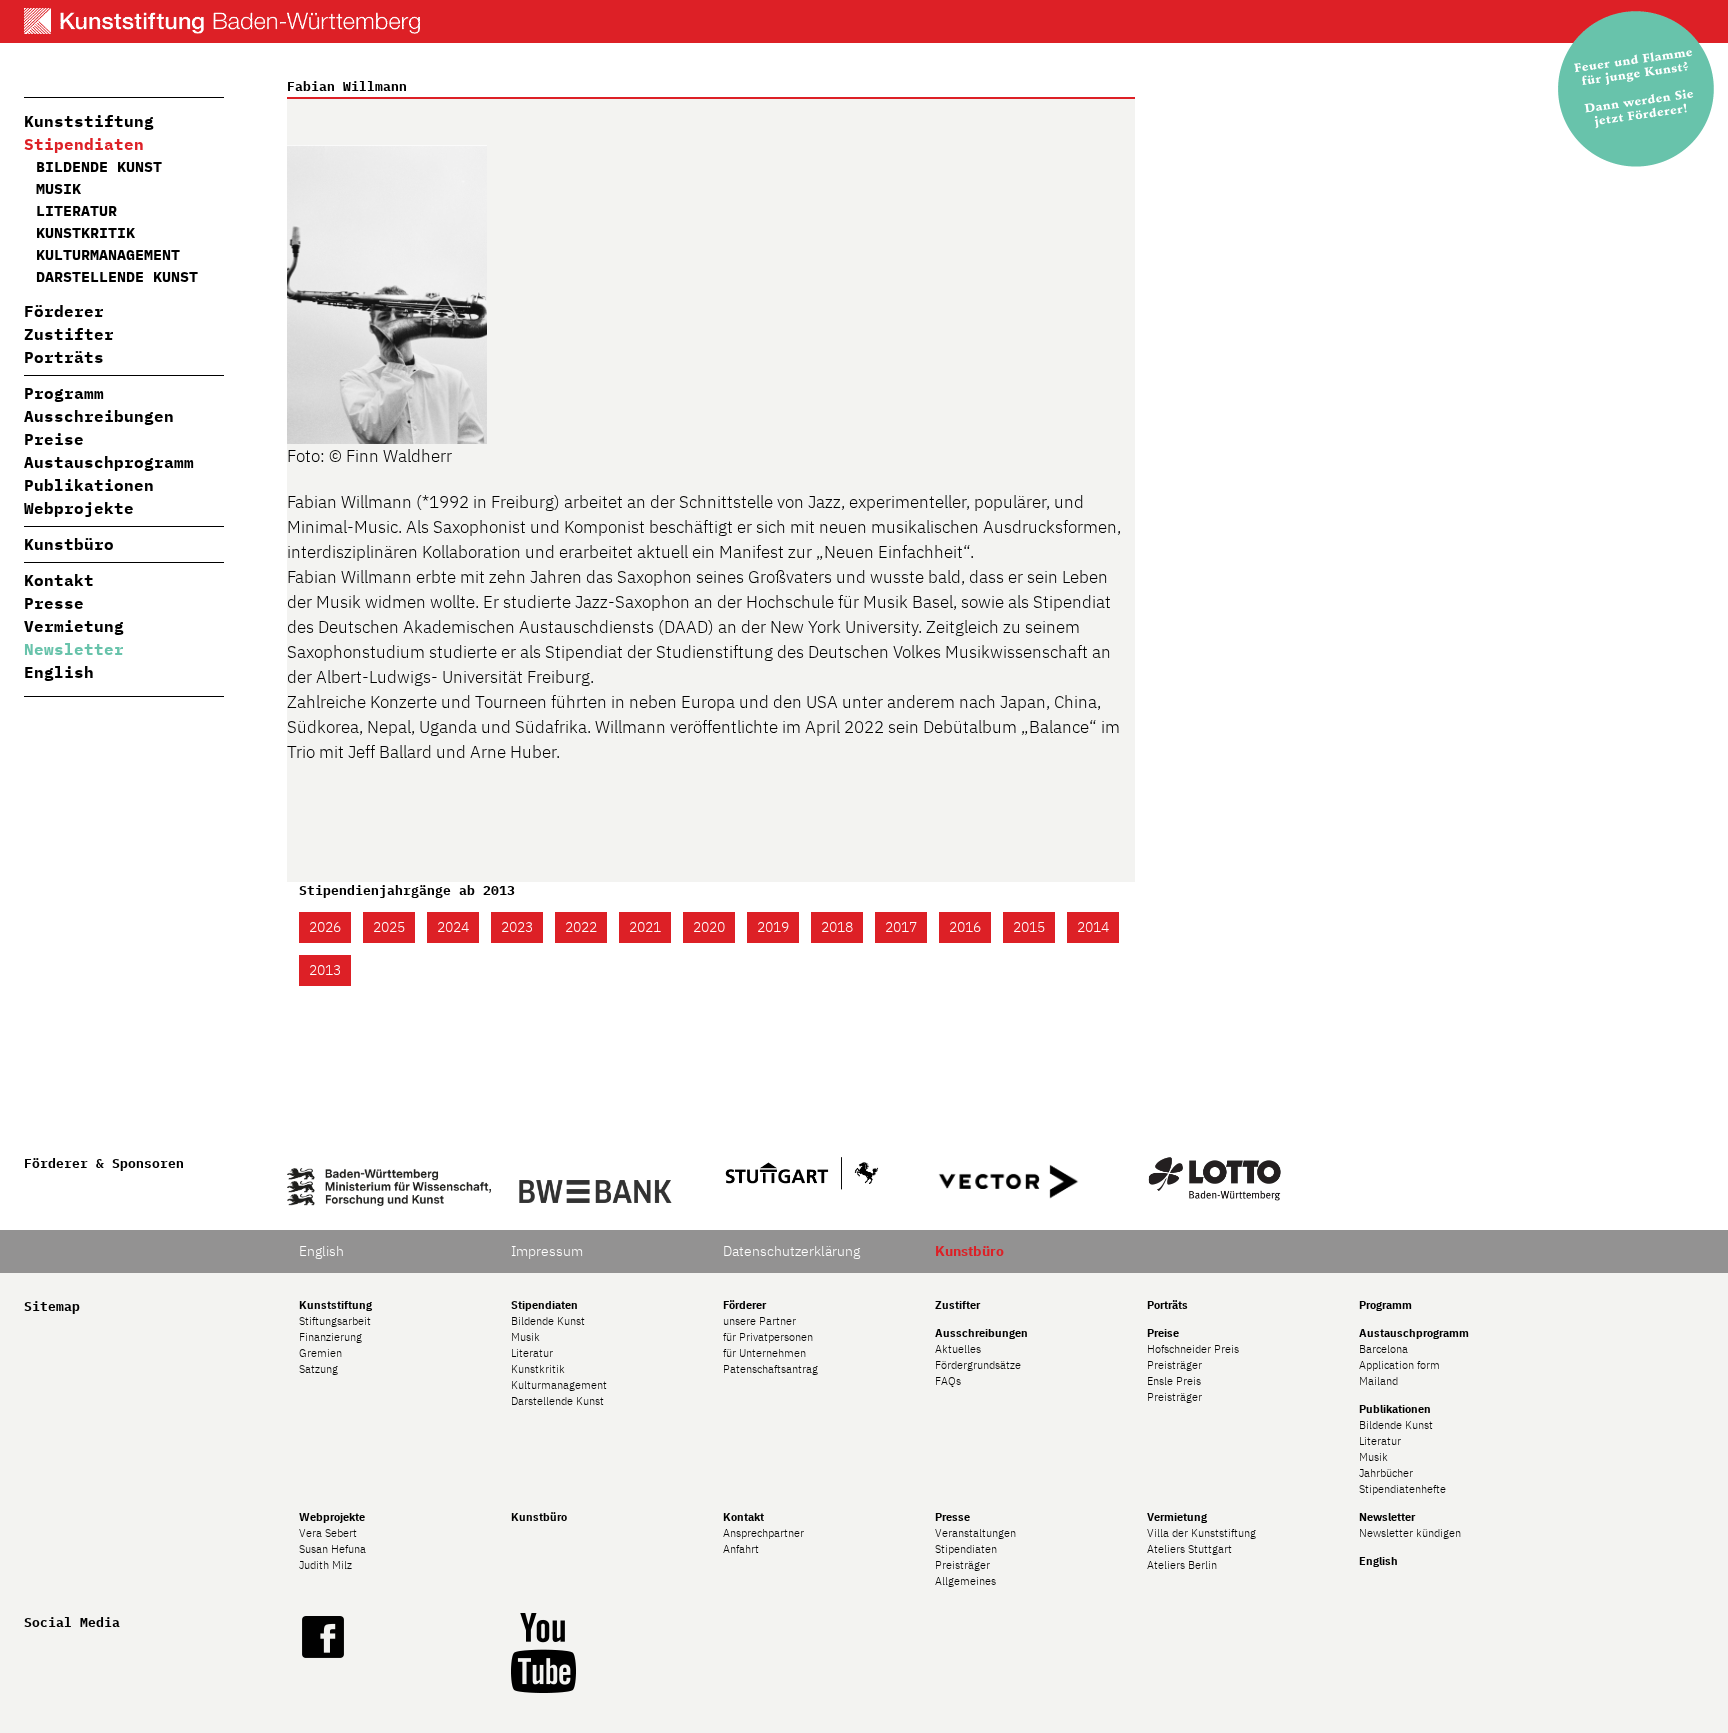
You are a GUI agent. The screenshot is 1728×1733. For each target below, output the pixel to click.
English (59, 672)
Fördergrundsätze (978, 1365)
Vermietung (74, 626)
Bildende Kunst (99, 166)
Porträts (64, 357)
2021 (645, 927)
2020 (709, 927)
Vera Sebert (328, 1533)
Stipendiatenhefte (1402, 1489)
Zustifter (69, 334)
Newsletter (74, 649)
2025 (389, 927)
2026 (325, 927)
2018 (837, 927)
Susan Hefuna (332, 1549)
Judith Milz (325, 1565)
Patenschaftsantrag (770, 1369)
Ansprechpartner (763, 1533)
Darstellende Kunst (117, 276)
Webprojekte (79, 508)
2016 (965, 927)
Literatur (76, 210)
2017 (901, 927)
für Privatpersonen (768, 1337)
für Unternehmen (764, 1353)
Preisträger (1174, 1365)
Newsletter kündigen (1410, 1533)
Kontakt (59, 580)
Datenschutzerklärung (791, 1251)
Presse (54, 603)
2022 (581, 927)
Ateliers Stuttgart (1189, 1549)
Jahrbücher (1386, 1473)
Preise (54, 439)
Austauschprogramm (109, 462)
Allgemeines (965, 1581)
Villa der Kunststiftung (1201, 1533)
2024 (453, 927)
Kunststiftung (89, 121)
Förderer (64, 311)
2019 (773, 927)
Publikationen (89, 485)
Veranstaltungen (975, 1533)
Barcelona (1383, 1349)
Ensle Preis (1174, 1381)
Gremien (320, 1353)
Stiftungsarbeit (335, 1321)
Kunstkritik (85, 232)
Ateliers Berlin (1182, 1565)
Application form (1399, 1365)
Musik (58, 188)
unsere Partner (759, 1321)
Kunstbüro (69, 544)
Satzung (318, 1369)
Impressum (547, 1251)
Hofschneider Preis (1193, 1349)
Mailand (1378, 1381)
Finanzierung (330, 1337)
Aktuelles (958, 1349)
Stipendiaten (84, 144)
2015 (1029, 927)
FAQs (948, 1381)
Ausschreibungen (99, 416)
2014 (1093, 927)
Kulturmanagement (108, 254)
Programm (64, 393)
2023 (517, 927)
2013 (325, 970)
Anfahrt (741, 1549)
